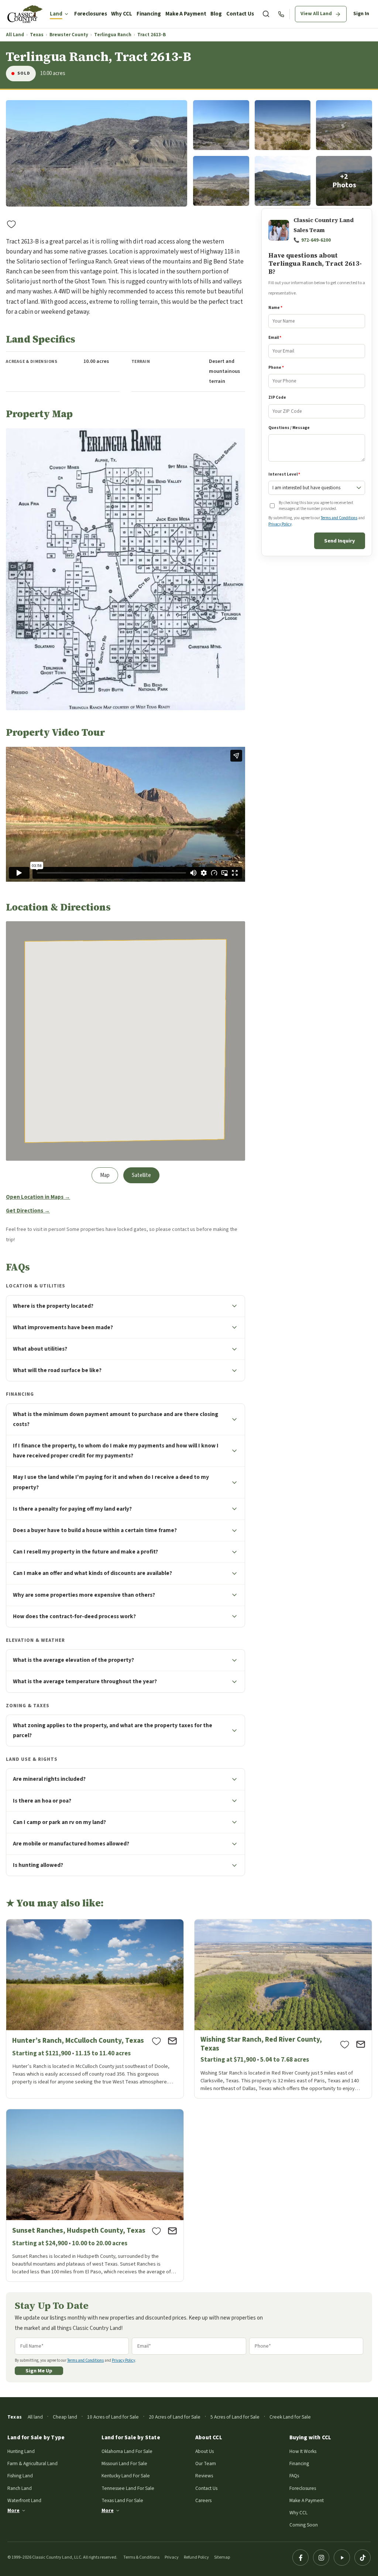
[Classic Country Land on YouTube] (342, 2558)
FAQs (294, 2476)
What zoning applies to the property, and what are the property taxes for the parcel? (113, 1730)
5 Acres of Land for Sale (235, 2417)
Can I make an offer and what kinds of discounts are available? (92, 1573)
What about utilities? (40, 1349)
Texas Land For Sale (122, 2500)
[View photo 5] (221, 181)
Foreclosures (91, 14)
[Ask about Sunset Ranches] (172, 2231)
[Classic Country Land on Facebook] (300, 2558)
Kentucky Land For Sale (126, 2476)
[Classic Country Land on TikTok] (362, 2558)
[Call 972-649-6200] (281, 14)
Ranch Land (20, 2488)
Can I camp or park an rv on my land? (59, 1822)
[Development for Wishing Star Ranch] (283, 2009)
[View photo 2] (221, 125)
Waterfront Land (24, 2500)
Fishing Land (20, 2476)
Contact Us (240, 14)
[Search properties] (266, 14)
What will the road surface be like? (57, 1370)
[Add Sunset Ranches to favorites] (157, 2231)
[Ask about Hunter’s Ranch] (172, 2041)
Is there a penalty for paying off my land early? (72, 1509)
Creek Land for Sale (290, 2417)
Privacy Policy (280, 524)
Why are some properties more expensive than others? (84, 1595)
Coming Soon (304, 2525)
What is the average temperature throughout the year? (85, 1681)
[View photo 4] (344, 125)
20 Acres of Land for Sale (175, 2417)
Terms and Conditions (339, 518)
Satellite (141, 1175)
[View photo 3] (283, 125)
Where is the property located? (53, 1306)
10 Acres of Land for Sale (113, 2417)
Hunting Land (21, 2451)
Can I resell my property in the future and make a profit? (85, 1552)
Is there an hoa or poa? (42, 1801)
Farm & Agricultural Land (32, 2463)
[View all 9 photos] (344, 181)
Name (275, 308)
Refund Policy (196, 2557)
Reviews (204, 2476)
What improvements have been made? (63, 1327)
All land (35, 2417)
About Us (205, 2451)
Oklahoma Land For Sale (127, 2451)
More (13, 2510)
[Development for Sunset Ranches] (95, 2195)
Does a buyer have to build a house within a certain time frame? (95, 1530)
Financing (149, 14)
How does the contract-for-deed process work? (74, 1616)
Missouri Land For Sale (124, 2463)
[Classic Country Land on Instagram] (321, 2558)
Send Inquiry (340, 541)
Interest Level (284, 474)
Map (105, 1175)
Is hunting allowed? (38, 1865)
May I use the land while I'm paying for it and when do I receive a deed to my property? (111, 1482)
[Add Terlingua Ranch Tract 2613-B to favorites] (11, 224)
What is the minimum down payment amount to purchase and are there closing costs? (116, 1419)
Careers (203, 2500)
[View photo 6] (283, 181)
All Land (15, 35)
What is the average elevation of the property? (73, 1660)
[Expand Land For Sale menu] (66, 14)
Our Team (206, 2463)
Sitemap (222, 2557)
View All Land (316, 14)
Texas (37, 35)
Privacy (172, 2557)
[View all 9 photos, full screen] (97, 153)
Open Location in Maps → (38, 1197)
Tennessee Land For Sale (128, 2488)
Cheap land (65, 2417)
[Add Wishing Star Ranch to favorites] (345, 2044)
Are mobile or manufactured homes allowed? (71, 1844)
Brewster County (69, 35)
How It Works (303, 2451)
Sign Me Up (39, 2371)
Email (275, 338)
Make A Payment (186, 14)
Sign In (361, 14)
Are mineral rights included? (49, 1779)
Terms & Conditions (141, 2557)
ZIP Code (277, 397)
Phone (276, 367)
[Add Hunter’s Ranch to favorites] (157, 2041)
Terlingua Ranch (113, 35)
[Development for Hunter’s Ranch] (95, 2009)
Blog (216, 14)
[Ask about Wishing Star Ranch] (361, 2044)
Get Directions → (28, 1211)
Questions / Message (289, 428)
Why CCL (121, 14)
